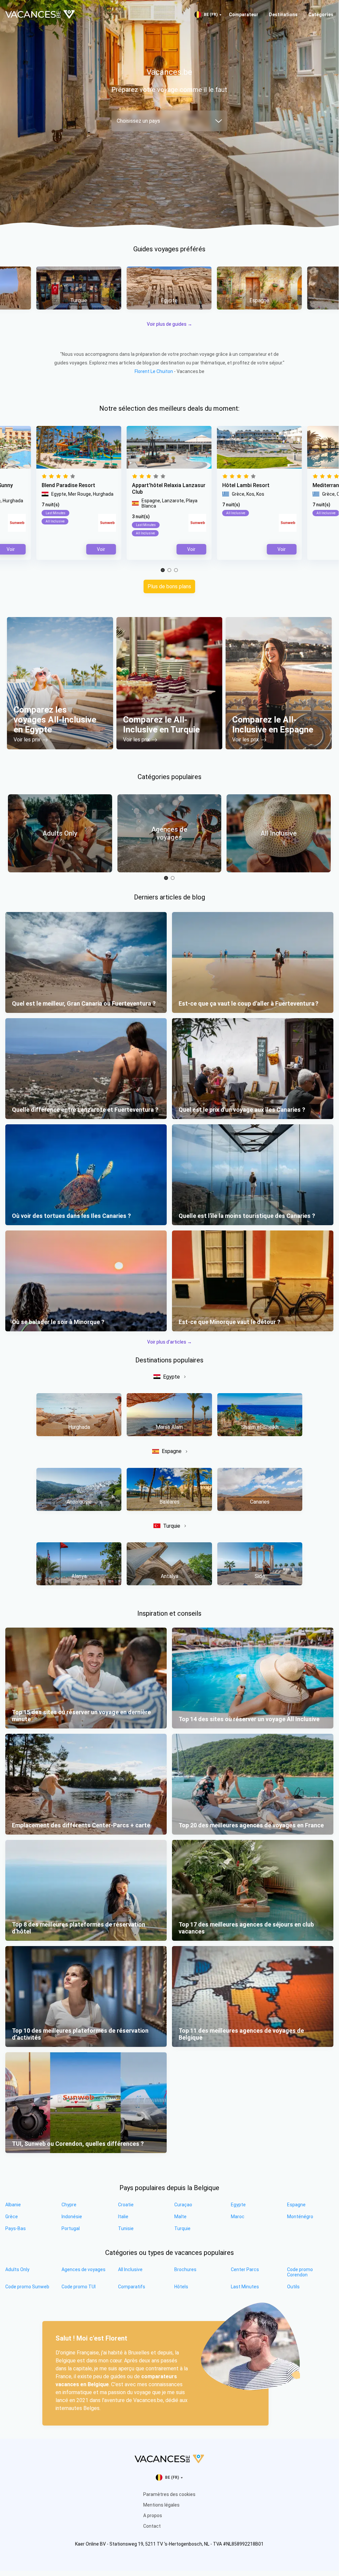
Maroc (238, 2217)
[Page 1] (163, 570)
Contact (152, 2526)
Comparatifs (132, 2287)
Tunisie (126, 2228)
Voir (191, 549)
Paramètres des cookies (169, 2494)
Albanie (13, 2205)
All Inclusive (130, 2269)
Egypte (171, 1377)
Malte (180, 2217)
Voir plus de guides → (169, 324)
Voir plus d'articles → (169, 1342)
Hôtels (181, 2287)
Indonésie (72, 2217)
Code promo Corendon (300, 2272)
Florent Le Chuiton (154, 371)
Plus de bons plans (169, 586)
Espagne (172, 1451)
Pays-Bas (16, 2228)
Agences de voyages (84, 2269)
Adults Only (17, 2269)
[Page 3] (176, 570)
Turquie (172, 1526)
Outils (293, 2287)
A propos (153, 2515)
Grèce (12, 2217)
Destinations (283, 15)
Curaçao (183, 2205)
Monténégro (300, 2217)
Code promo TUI (79, 2287)
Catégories (321, 15)
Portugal (71, 2228)
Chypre (69, 2205)
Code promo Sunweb (27, 2287)
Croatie (126, 2205)
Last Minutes (245, 2287)
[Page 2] (169, 570)
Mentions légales (161, 2505)
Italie (123, 2217)
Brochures (185, 2269)
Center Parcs (245, 2269)
